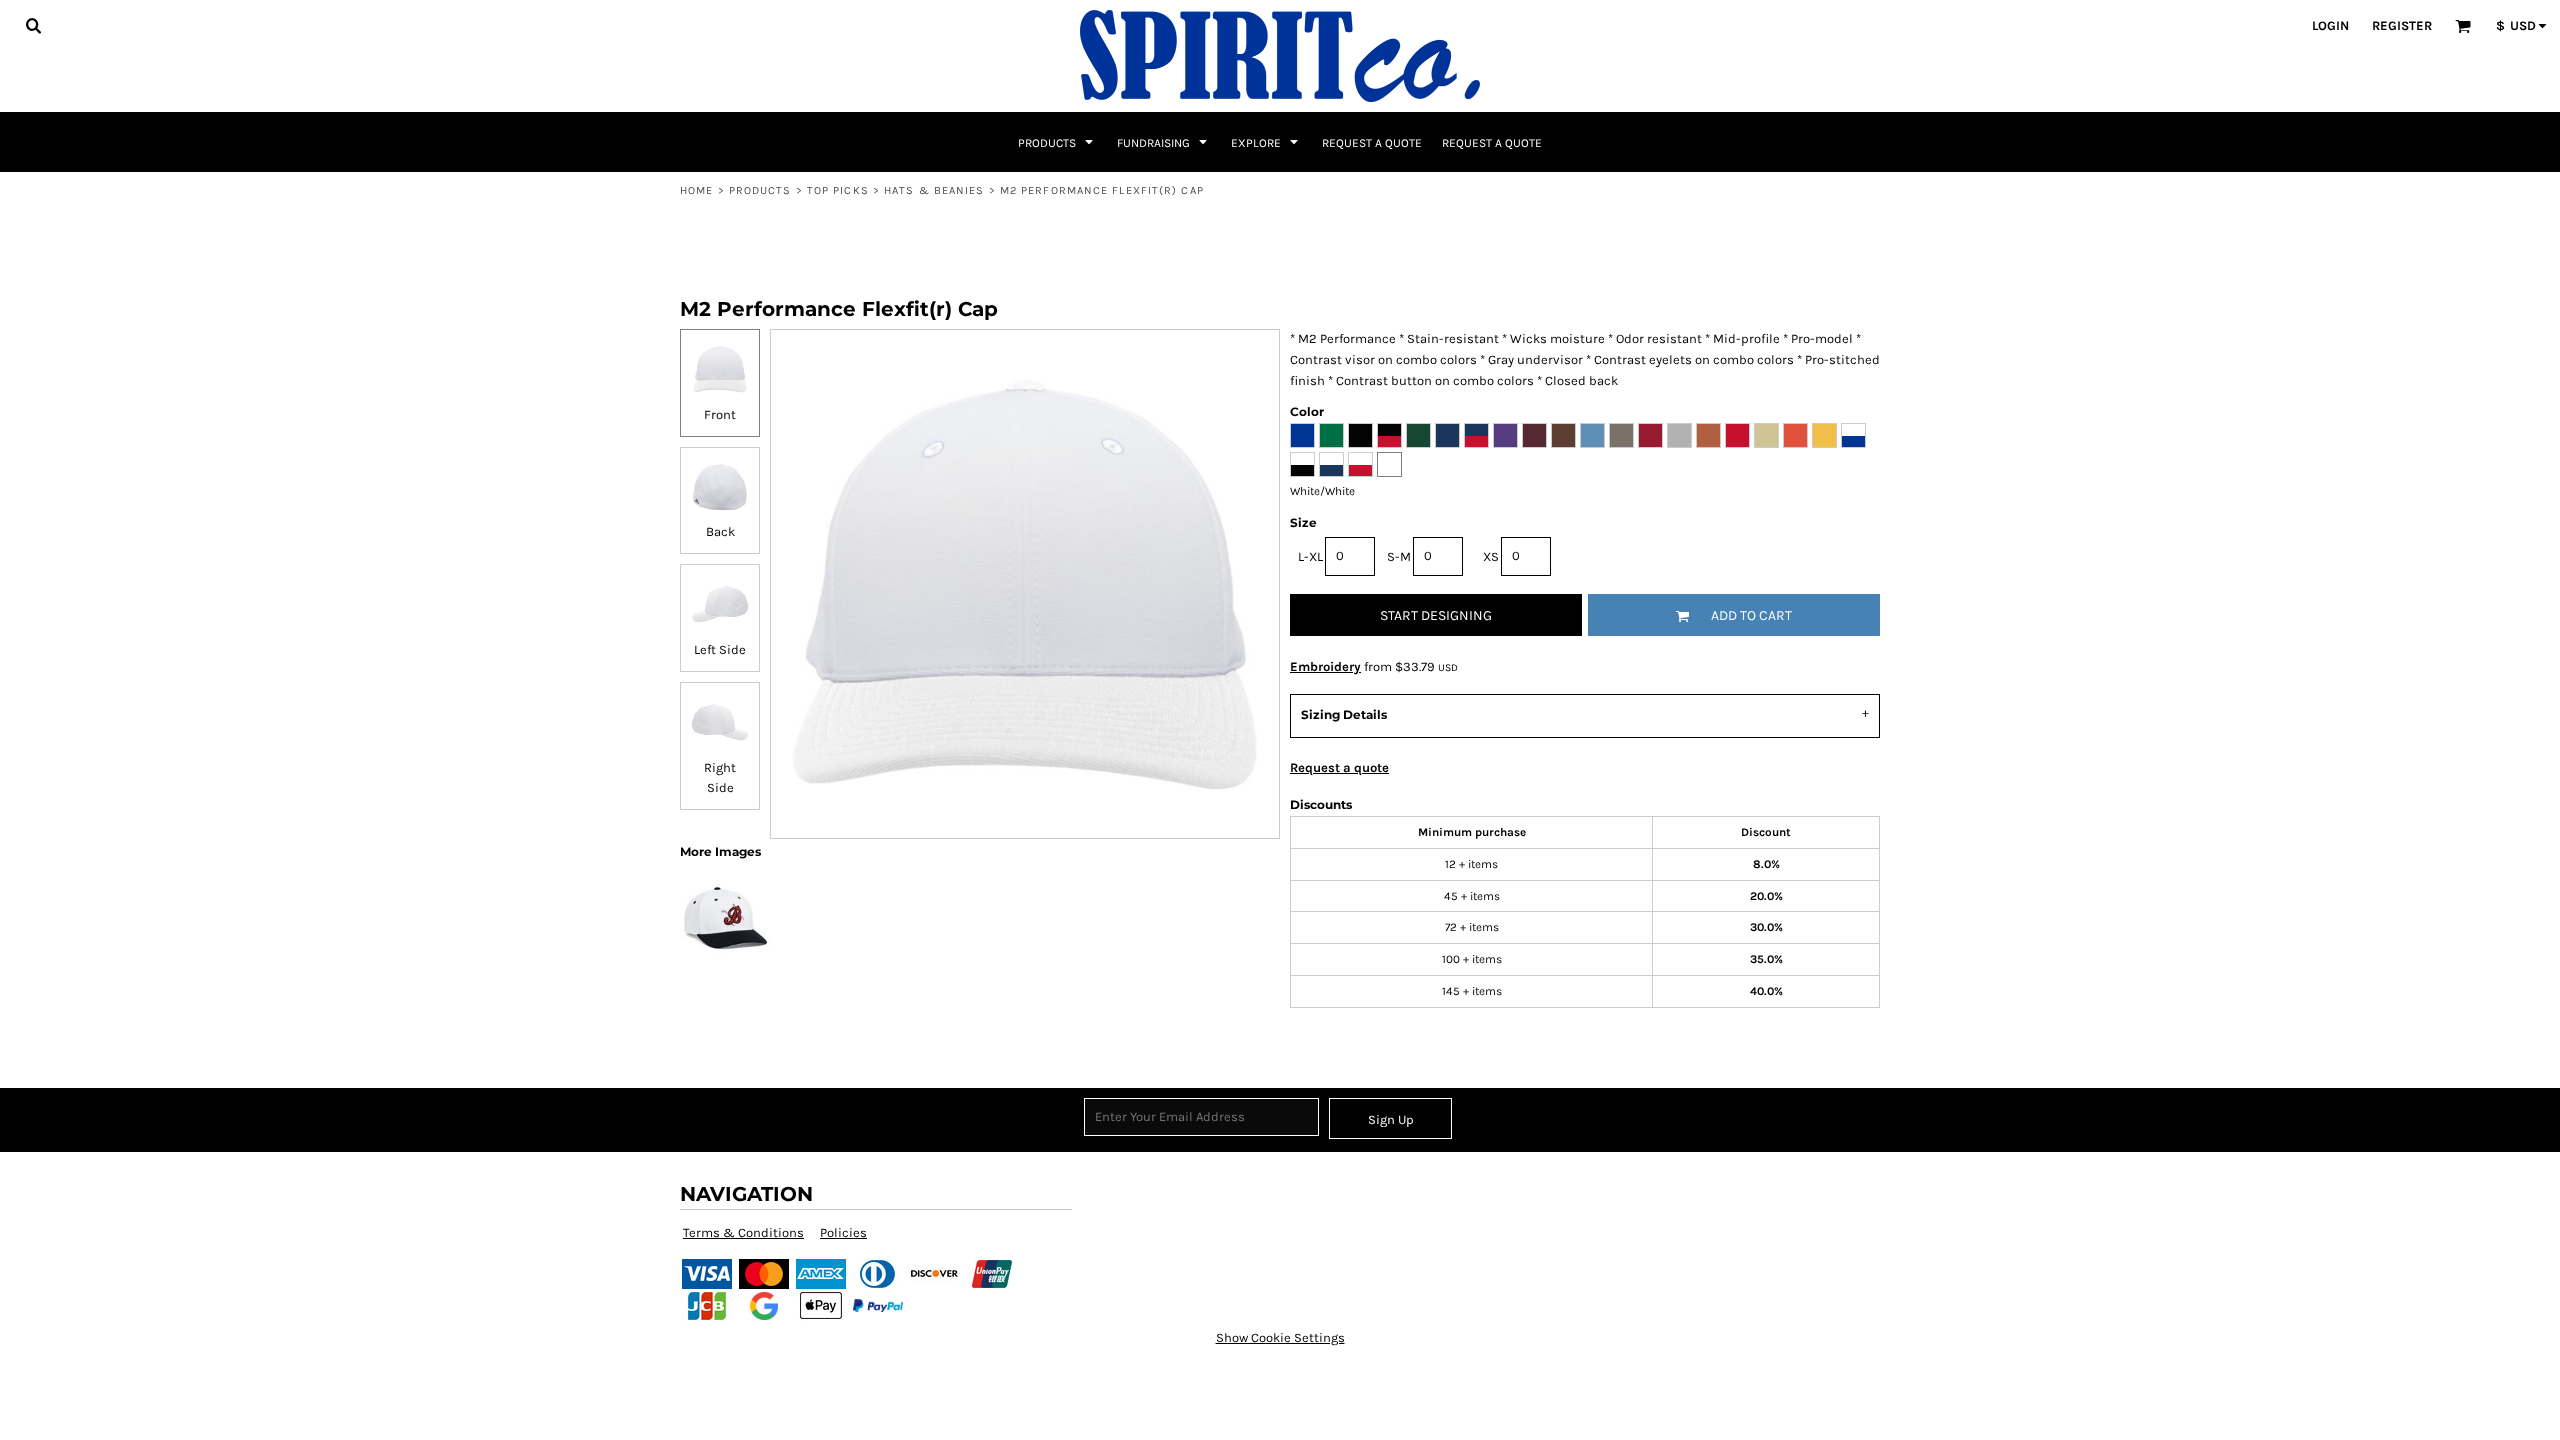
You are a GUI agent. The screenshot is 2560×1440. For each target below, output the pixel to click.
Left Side (720, 649)
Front (720, 414)
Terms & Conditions (743, 1232)
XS (1491, 556)
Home (696, 190)
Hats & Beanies (934, 190)
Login (2330, 25)
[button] (33, 25)
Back (720, 531)
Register (2402, 25)
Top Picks (838, 190)
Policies (843, 1232)
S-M (1399, 556)
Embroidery (1325, 666)
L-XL (1310, 556)
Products (760, 190)
